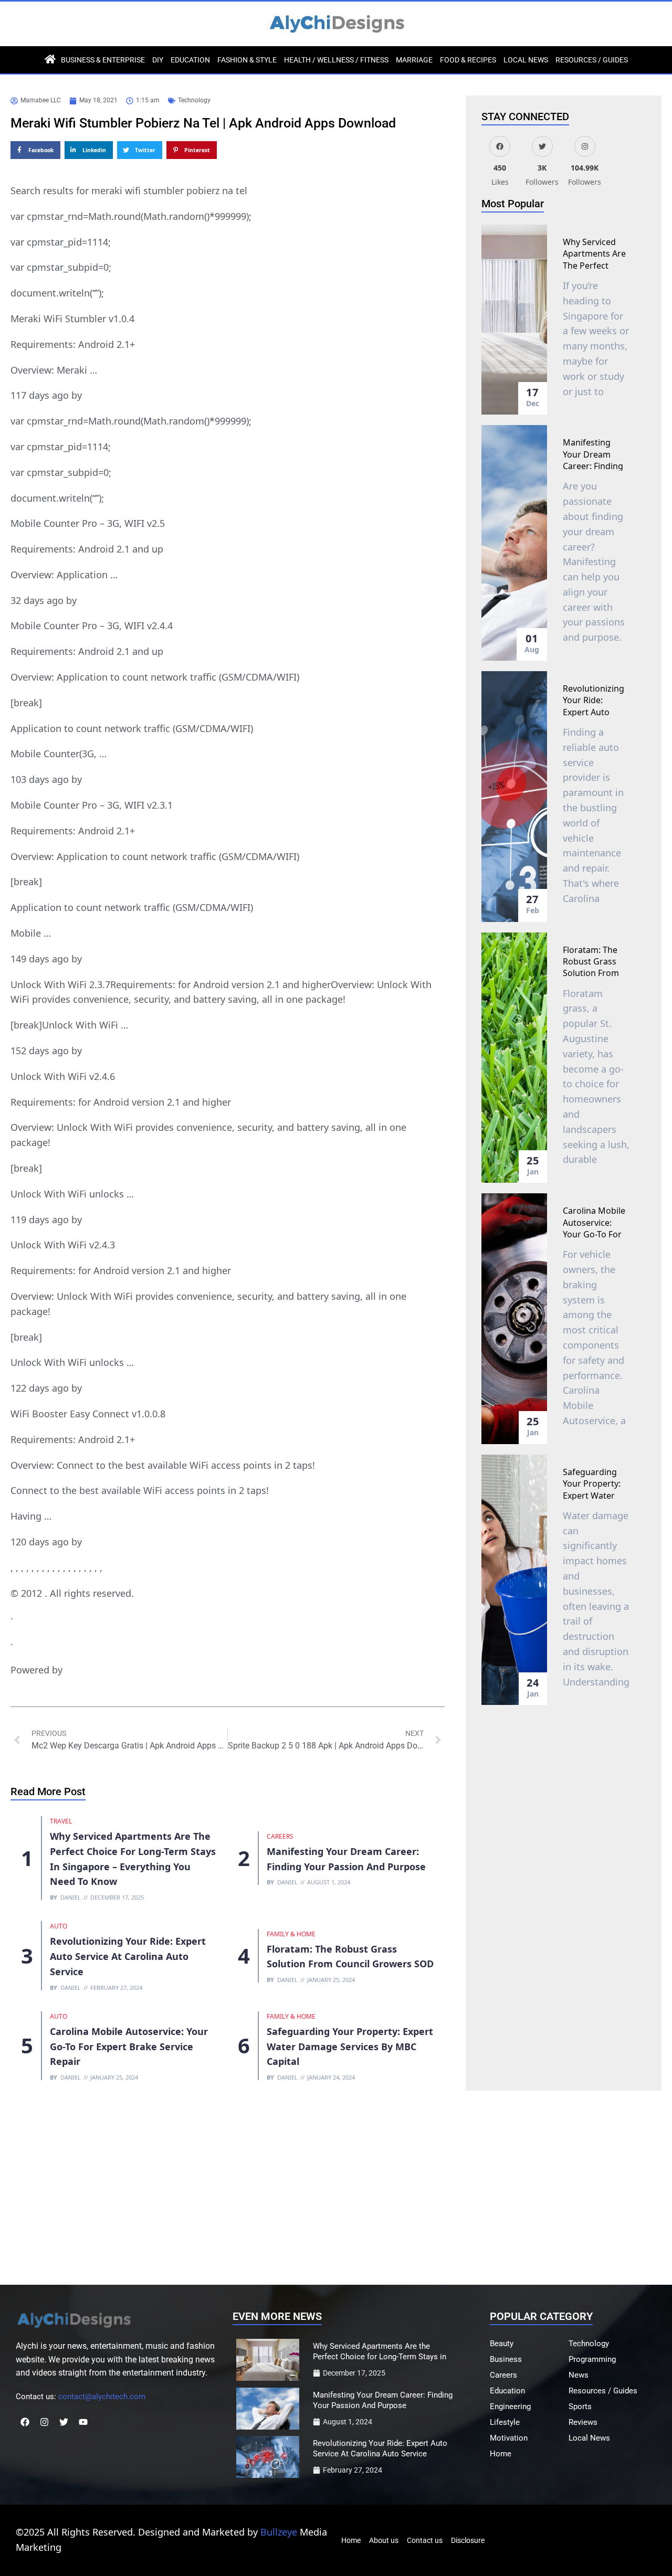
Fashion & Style (247, 60)
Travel (61, 1821)
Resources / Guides (592, 60)
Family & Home (291, 1934)
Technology (194, 100)
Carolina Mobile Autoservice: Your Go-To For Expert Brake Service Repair (129, 2047)
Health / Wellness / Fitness (336, 60)
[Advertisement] (336, 2185)
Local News (526, 60)
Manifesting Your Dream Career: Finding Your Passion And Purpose (593, 466)
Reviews (583, 2422)
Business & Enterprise (103, 60)
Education (190, 60)
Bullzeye (279, 2532)
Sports (580, 2407)
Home (501, 2454)
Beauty (502, 2344)
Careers (280, 1836)
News (579, 2375)
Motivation (509, 2438)
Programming (592, 2359)
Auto (59, 1926)
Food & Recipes (468, 60)
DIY (158, 60)
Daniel (71, 1897)
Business (506, 2359)
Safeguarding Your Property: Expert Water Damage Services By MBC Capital (350, 2047)
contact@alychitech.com (102, 2397)
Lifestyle (505, 2422)
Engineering (510, 2407)
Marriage (414, 60)
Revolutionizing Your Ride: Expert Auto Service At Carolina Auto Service (128, 1956)
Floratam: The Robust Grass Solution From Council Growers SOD (596, 973)
